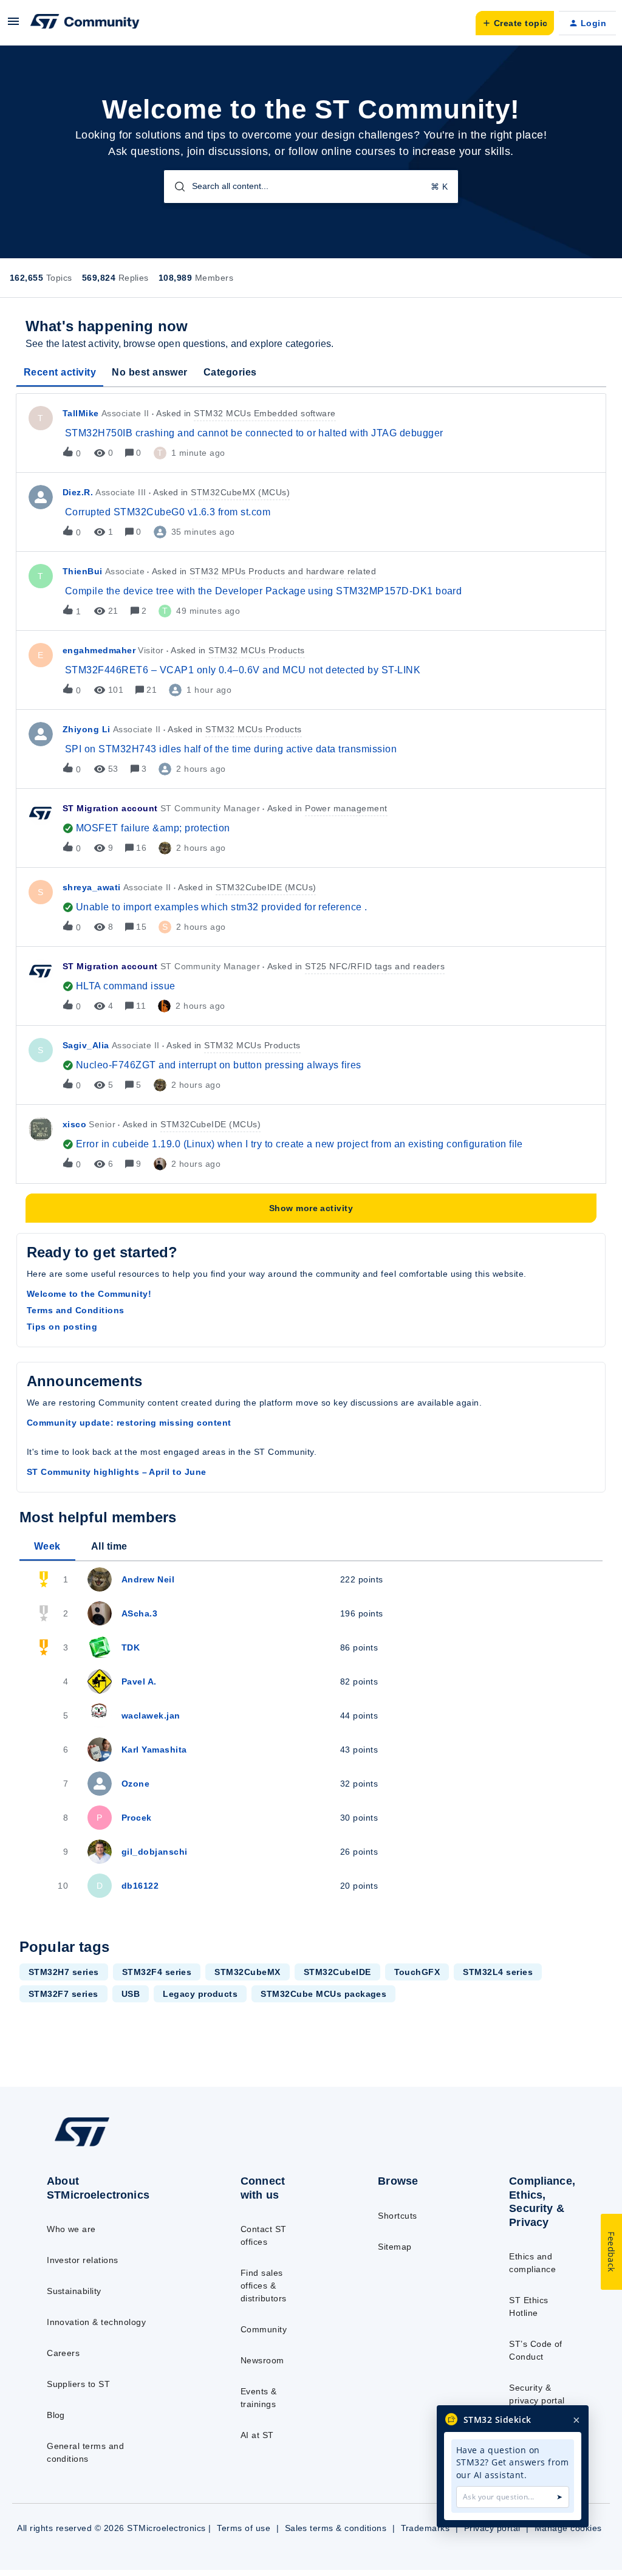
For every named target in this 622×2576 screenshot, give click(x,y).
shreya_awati (92, 887)
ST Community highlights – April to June (117, 1472)
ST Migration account (110, 808)
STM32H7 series (64, 1972)
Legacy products (200, 1994)
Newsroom (262, 2360)
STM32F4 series (157, 1972)
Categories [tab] (230, 372)
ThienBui (83, 571)
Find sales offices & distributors (264, 2286)
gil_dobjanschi (155, 1852)
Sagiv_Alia (86, 1045)
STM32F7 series (63, 1994)
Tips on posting (62, 1327)
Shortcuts (397, 2216)
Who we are (71, 2229)
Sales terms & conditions (336, 2528)
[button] (13, 26)
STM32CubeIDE (337, 1972)
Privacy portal (492, 2528)
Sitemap (395, 2247)
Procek (137, 1818)
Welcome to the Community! (89, 1294)
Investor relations (83, 2260)
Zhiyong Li (87, 729)
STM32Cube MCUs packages (323, 1994)
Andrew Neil (148, 1579)
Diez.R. (78, 492)
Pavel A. (139, 1681)
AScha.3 (139, 1613)
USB (131, 1994)
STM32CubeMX (247, 1972)
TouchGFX (417, 1972)
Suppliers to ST (78, 2384)
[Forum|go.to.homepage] (85, 23)
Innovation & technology (96, 2322)
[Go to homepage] (110, 2146)
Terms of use (244, 2528)
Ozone (135, 1784)
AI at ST (257, 2435)
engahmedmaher (99, 650)
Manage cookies (568, 2528)
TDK (131, 1647)
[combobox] (311, 187)
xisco (74, 1124)
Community (264, 2329)
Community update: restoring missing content (129, 1423)
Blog (56, 2415)
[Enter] (175, 187)
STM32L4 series (498, 1972)
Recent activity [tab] (60, 372)
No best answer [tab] (150, 372)
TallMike (81, 413)
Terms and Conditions (76, 1310)
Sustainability (74, 2291)
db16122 (140, 1886)
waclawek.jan (151, 1716)
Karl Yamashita (154, 1750)
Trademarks (425, 2528)
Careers (63, 2353)
